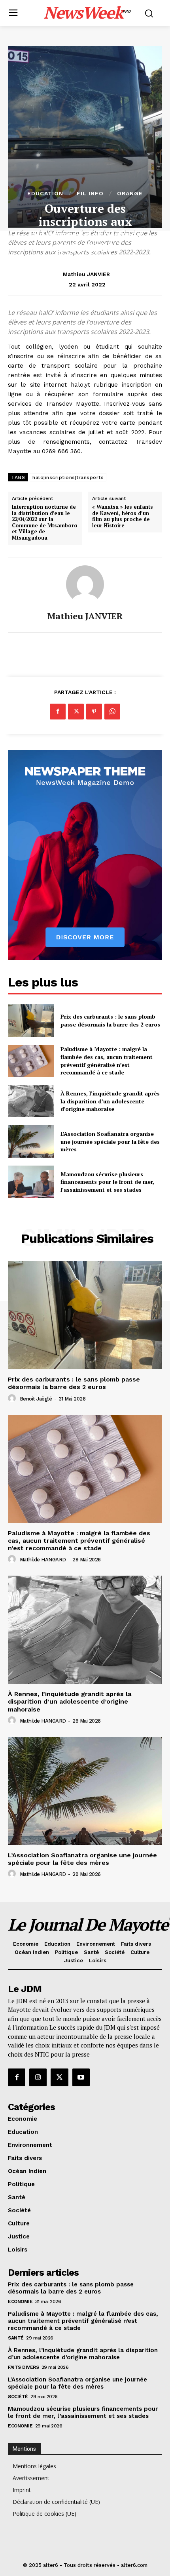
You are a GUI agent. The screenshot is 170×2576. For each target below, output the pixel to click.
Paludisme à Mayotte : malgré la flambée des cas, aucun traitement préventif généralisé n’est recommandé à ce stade (107, 1061)
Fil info (90, 193)
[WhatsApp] (112, 712)
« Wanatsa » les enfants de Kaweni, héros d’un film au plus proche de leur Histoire (123, 516)
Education (45, 193)
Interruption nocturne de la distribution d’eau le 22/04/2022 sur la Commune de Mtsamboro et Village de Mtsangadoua (45, 523)
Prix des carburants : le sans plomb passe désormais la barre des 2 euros (110, 1020)
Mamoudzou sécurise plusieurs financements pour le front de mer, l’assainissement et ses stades (107, 1182)
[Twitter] (76, 712)
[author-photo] (13, 1399)
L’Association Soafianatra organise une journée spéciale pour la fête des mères (110, 1141)
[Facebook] (58, 712)
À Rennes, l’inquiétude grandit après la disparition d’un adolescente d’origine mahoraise (110, 1101)
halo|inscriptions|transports (68, 477)
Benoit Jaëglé (36, 1399)
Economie (20, 2301)
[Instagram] (38, 2077)
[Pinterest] (94, 712)
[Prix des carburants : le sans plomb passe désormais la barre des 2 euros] (31, 1021)
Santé (16, 2338)
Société (18, 2397)
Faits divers (23, 2367)
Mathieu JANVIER (86, 274)
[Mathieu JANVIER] (85, 584)
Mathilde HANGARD (43, 1560)
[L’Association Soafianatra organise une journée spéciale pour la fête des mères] (31, 1141)
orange (130, 193)
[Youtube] (81, 2077)
